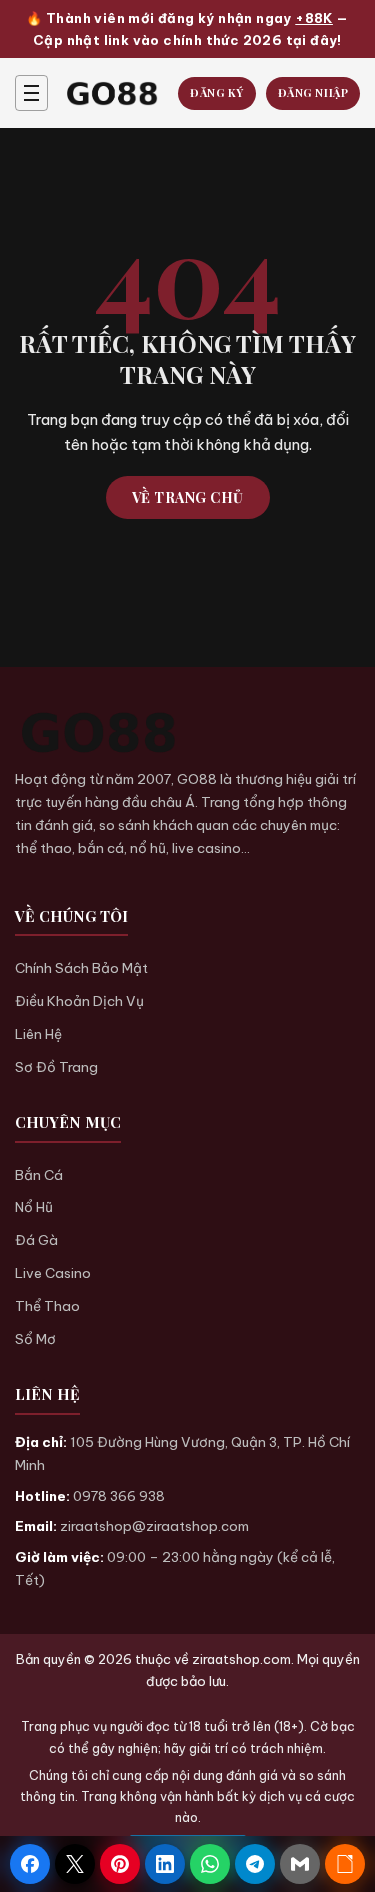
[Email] (300, 1864)
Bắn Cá (39, 1175)
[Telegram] (255, 1864)
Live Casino (53, 1273)
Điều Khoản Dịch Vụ (79, 1001)
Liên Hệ (38, 1034)
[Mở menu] (31, 93)
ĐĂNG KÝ (217, 92)
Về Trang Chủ (188, 497)
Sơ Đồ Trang (56, 1067)
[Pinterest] (120, 1864)
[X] (75, 1864)
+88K (314, 18)
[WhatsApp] (210, 1864)
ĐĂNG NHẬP (313, 92)
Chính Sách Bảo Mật (81, 968)
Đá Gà (36, 1240)
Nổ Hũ (34, 1207)
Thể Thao (47, 1306)
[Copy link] (345, 1864)
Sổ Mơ (35, 1339)
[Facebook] (30, 1864)
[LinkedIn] (165, 1864)
